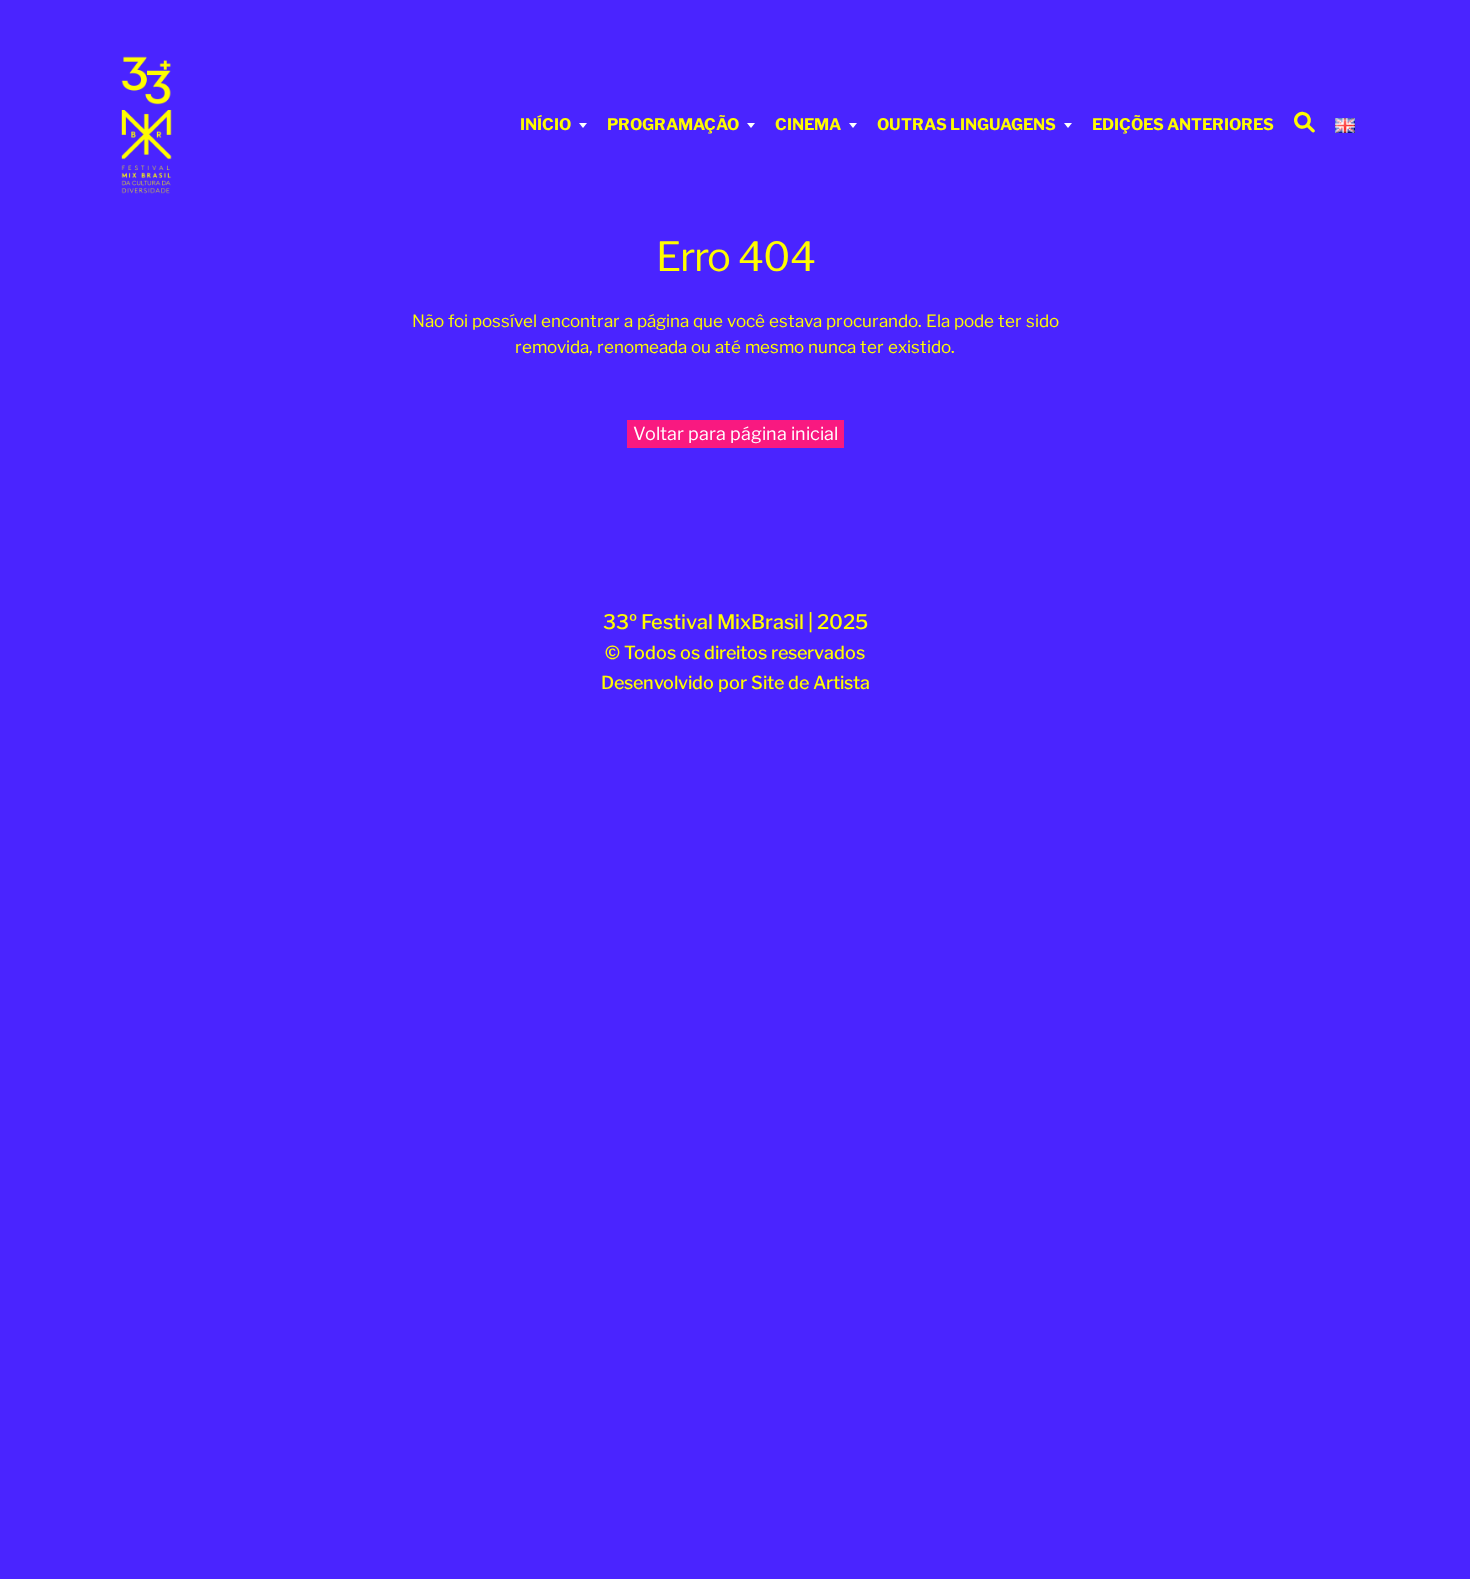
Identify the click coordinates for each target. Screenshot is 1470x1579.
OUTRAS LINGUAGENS (966, 124)
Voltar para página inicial (735, 433)
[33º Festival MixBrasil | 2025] (230, 125)
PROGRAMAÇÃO (673, 124)
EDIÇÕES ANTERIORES (1183, 124)
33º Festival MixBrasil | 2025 (735, 622)
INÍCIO (545, 124)
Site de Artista (810, 682)
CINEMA (808, 124)
